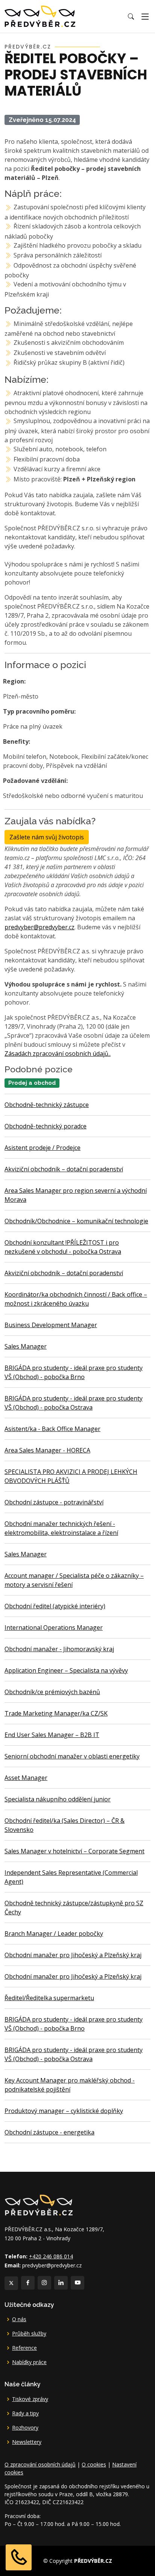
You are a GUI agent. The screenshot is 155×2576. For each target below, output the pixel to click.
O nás (19, 2319)
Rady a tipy (25, 2413)
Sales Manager (26, 1346)
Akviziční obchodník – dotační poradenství (64, 1169)
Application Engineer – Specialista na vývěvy (66, 1670)
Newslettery (27, 2442)
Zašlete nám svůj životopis (47, 837)
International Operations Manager (54, 1628)
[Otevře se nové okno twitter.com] (11, 2283)
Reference (24, 2348)
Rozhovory (25, 2428)
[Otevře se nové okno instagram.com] (44, 2283)
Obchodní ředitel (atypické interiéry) (55, 1606)
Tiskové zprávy (30, 2399)
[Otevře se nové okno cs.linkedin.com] (61, 2283)
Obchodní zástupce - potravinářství (54, 1502)
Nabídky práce (29, 2362)
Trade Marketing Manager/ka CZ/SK (56, 1713)
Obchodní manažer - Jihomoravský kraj (59, 1649)
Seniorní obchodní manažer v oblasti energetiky (72, 1756)
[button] (131, 17)
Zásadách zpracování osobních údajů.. (58, 1054)
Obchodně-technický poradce (46, 1126)
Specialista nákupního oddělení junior (58, 1799)
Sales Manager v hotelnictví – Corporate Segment (74, 1851)
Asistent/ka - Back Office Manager (52, 1429)
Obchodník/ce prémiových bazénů (52, 1692)
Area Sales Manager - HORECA (47, 1450)
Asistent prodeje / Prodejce (43, 1148)
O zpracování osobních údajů (40, 2464)
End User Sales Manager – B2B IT (52, 1735)
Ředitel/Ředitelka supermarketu (49, 1998)
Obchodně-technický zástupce (47, 1105)
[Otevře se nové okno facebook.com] (28, 2283)
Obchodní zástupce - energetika (49, 2132)
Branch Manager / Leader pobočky (54, 1934)
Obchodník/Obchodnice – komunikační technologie (76, 1221)
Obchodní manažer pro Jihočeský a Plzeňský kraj (73, 1955)
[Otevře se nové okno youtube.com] (77, 2283)
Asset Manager (26, 1778)
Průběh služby (29, 2334)
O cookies (94, 2464)
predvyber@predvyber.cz (40, 927)
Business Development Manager (51, 1325)
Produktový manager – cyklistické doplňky (64, 2111)
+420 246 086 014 (51, 2256)
